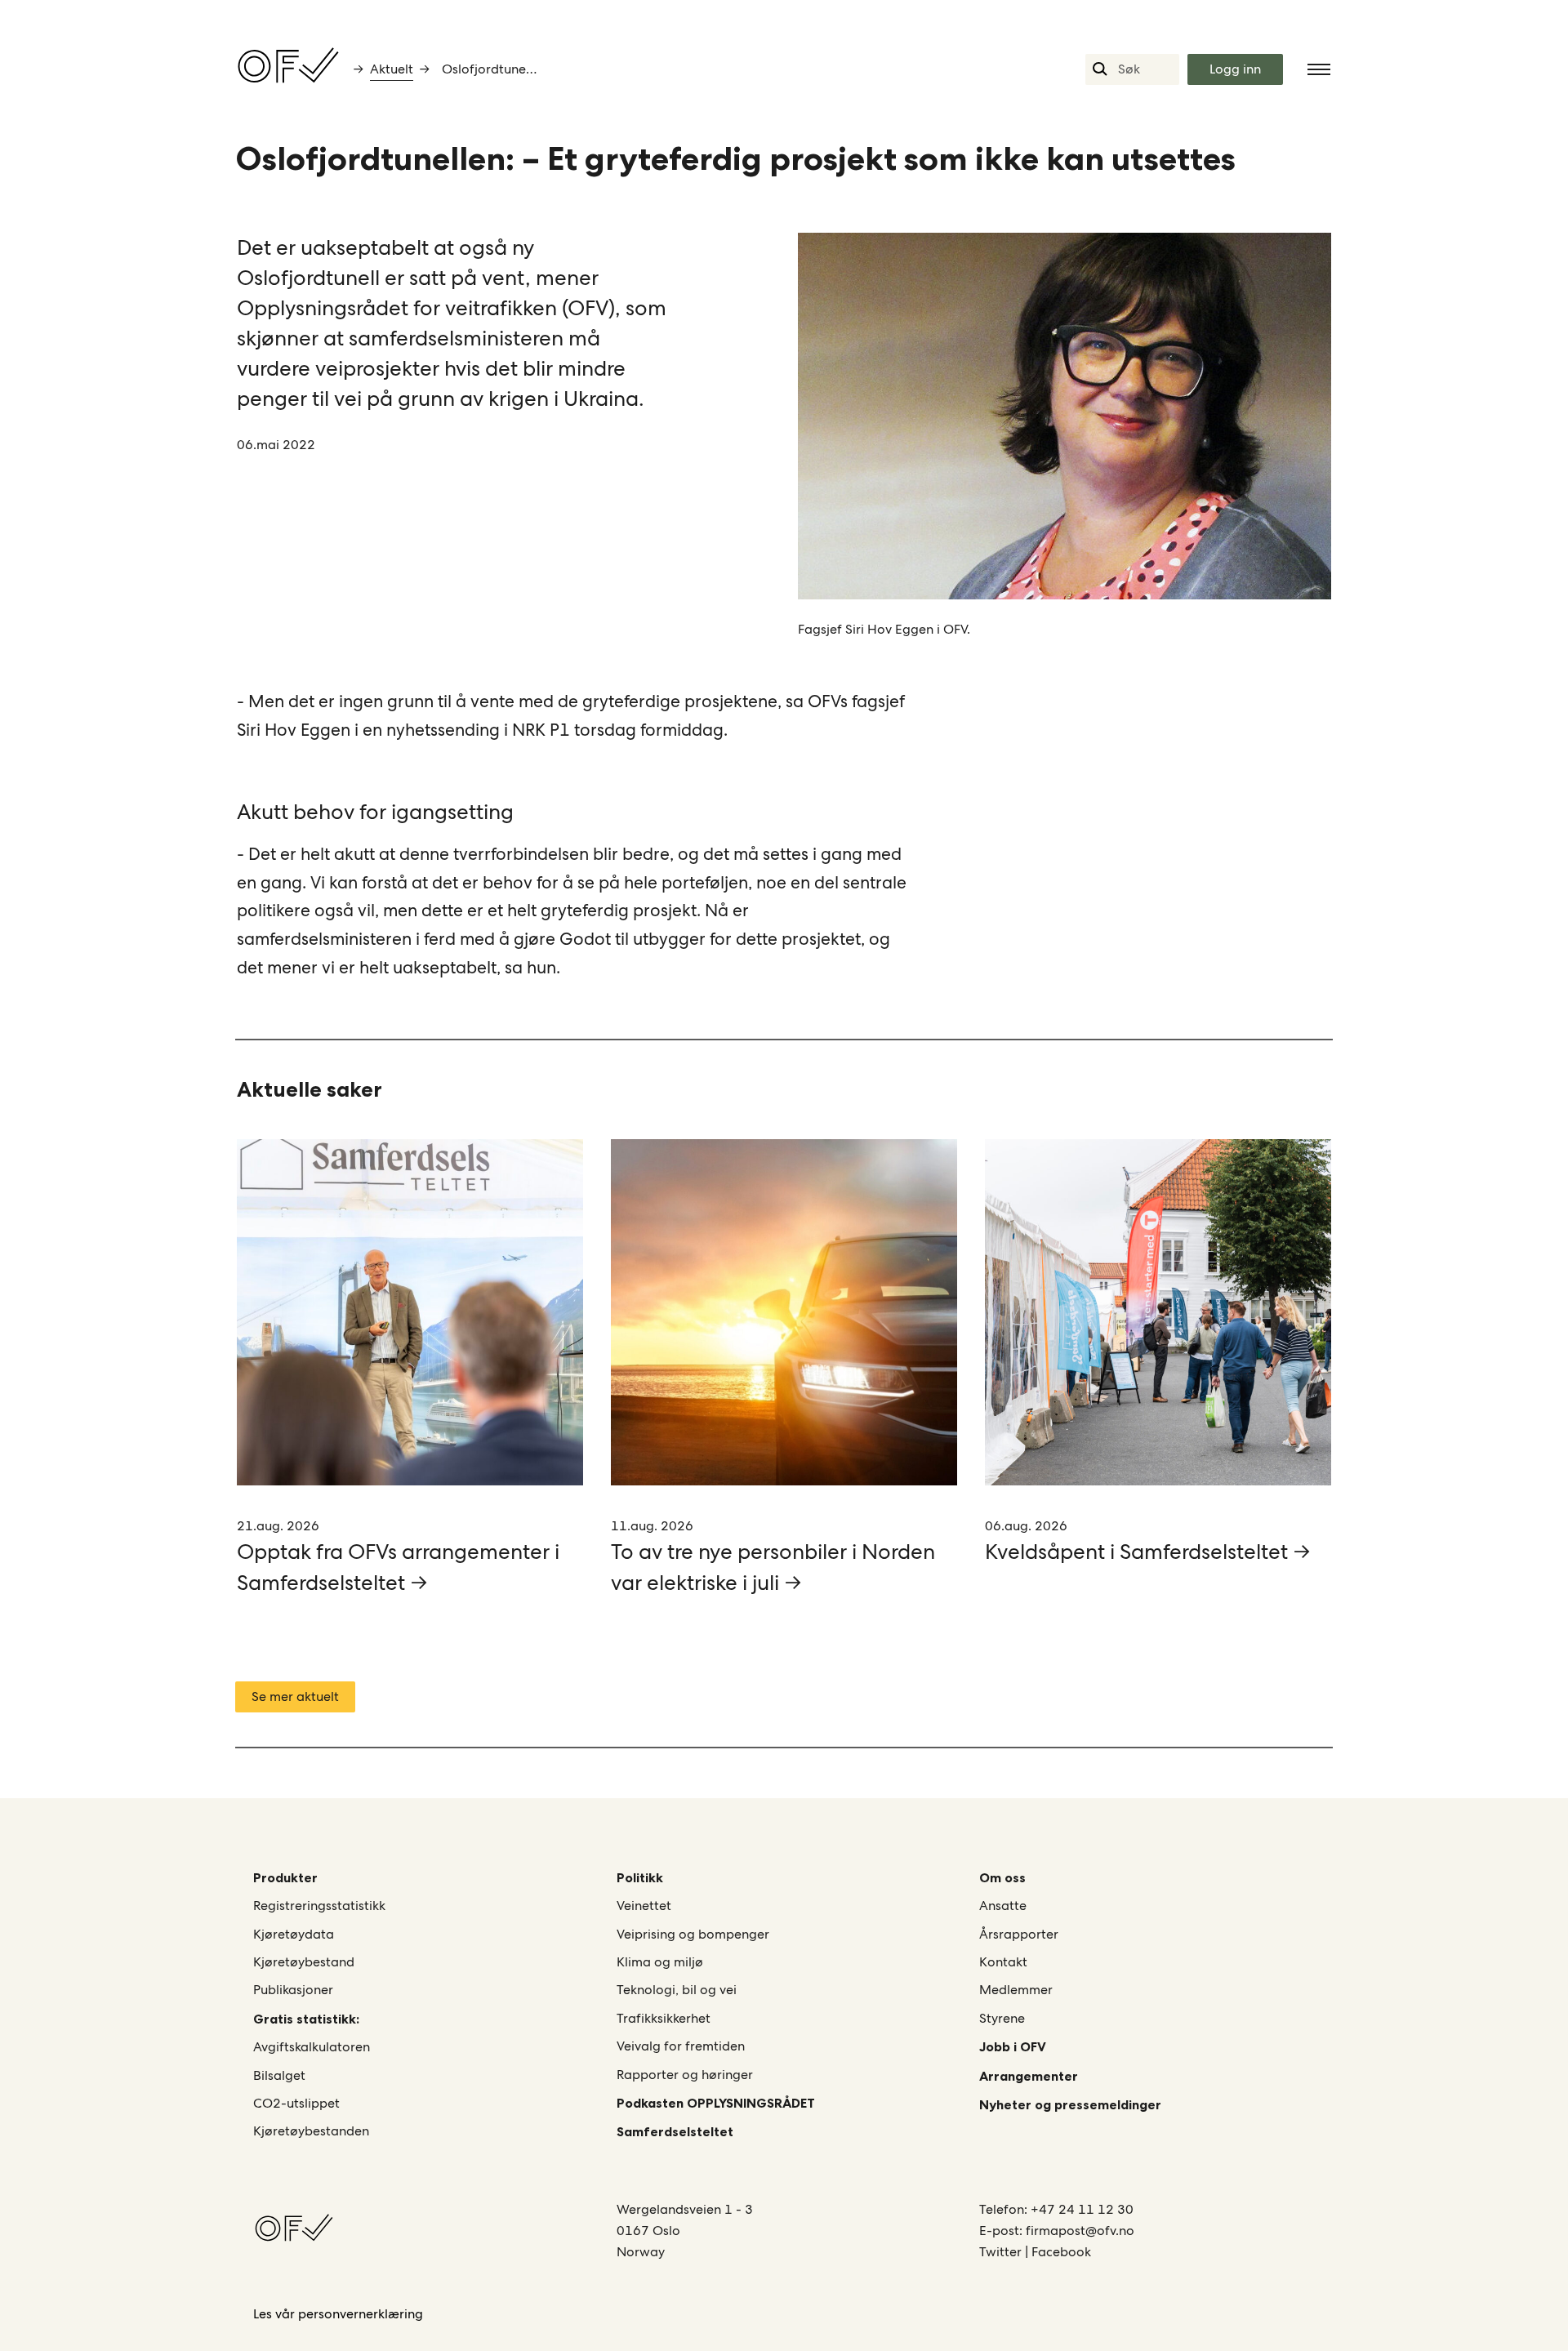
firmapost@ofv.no (1080, 2231)
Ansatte (1003, 1906)
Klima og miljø (660, 1962)
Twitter (1002, 2252)
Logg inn (1235, 69)
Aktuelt (392, 69)
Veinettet (644, 1906)
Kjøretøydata (294, 1934)
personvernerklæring (361, 2314)
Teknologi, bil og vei (677, 1990)
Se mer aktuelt (295, 1696)
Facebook (1061, 2252)
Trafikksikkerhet (664, 2018)
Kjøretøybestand (304, 1962)
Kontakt (1003, 1962)
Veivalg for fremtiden (681, 2046)
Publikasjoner (293, 1990)
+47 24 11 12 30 (1082, 2209)
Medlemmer (1016, 1990)
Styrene (1002, 2018)
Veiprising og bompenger (693, 1934)
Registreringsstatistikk (319, 1906)
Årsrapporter (1019, 1934)
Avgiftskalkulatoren (312, 2047)
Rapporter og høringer (685, 2075)
